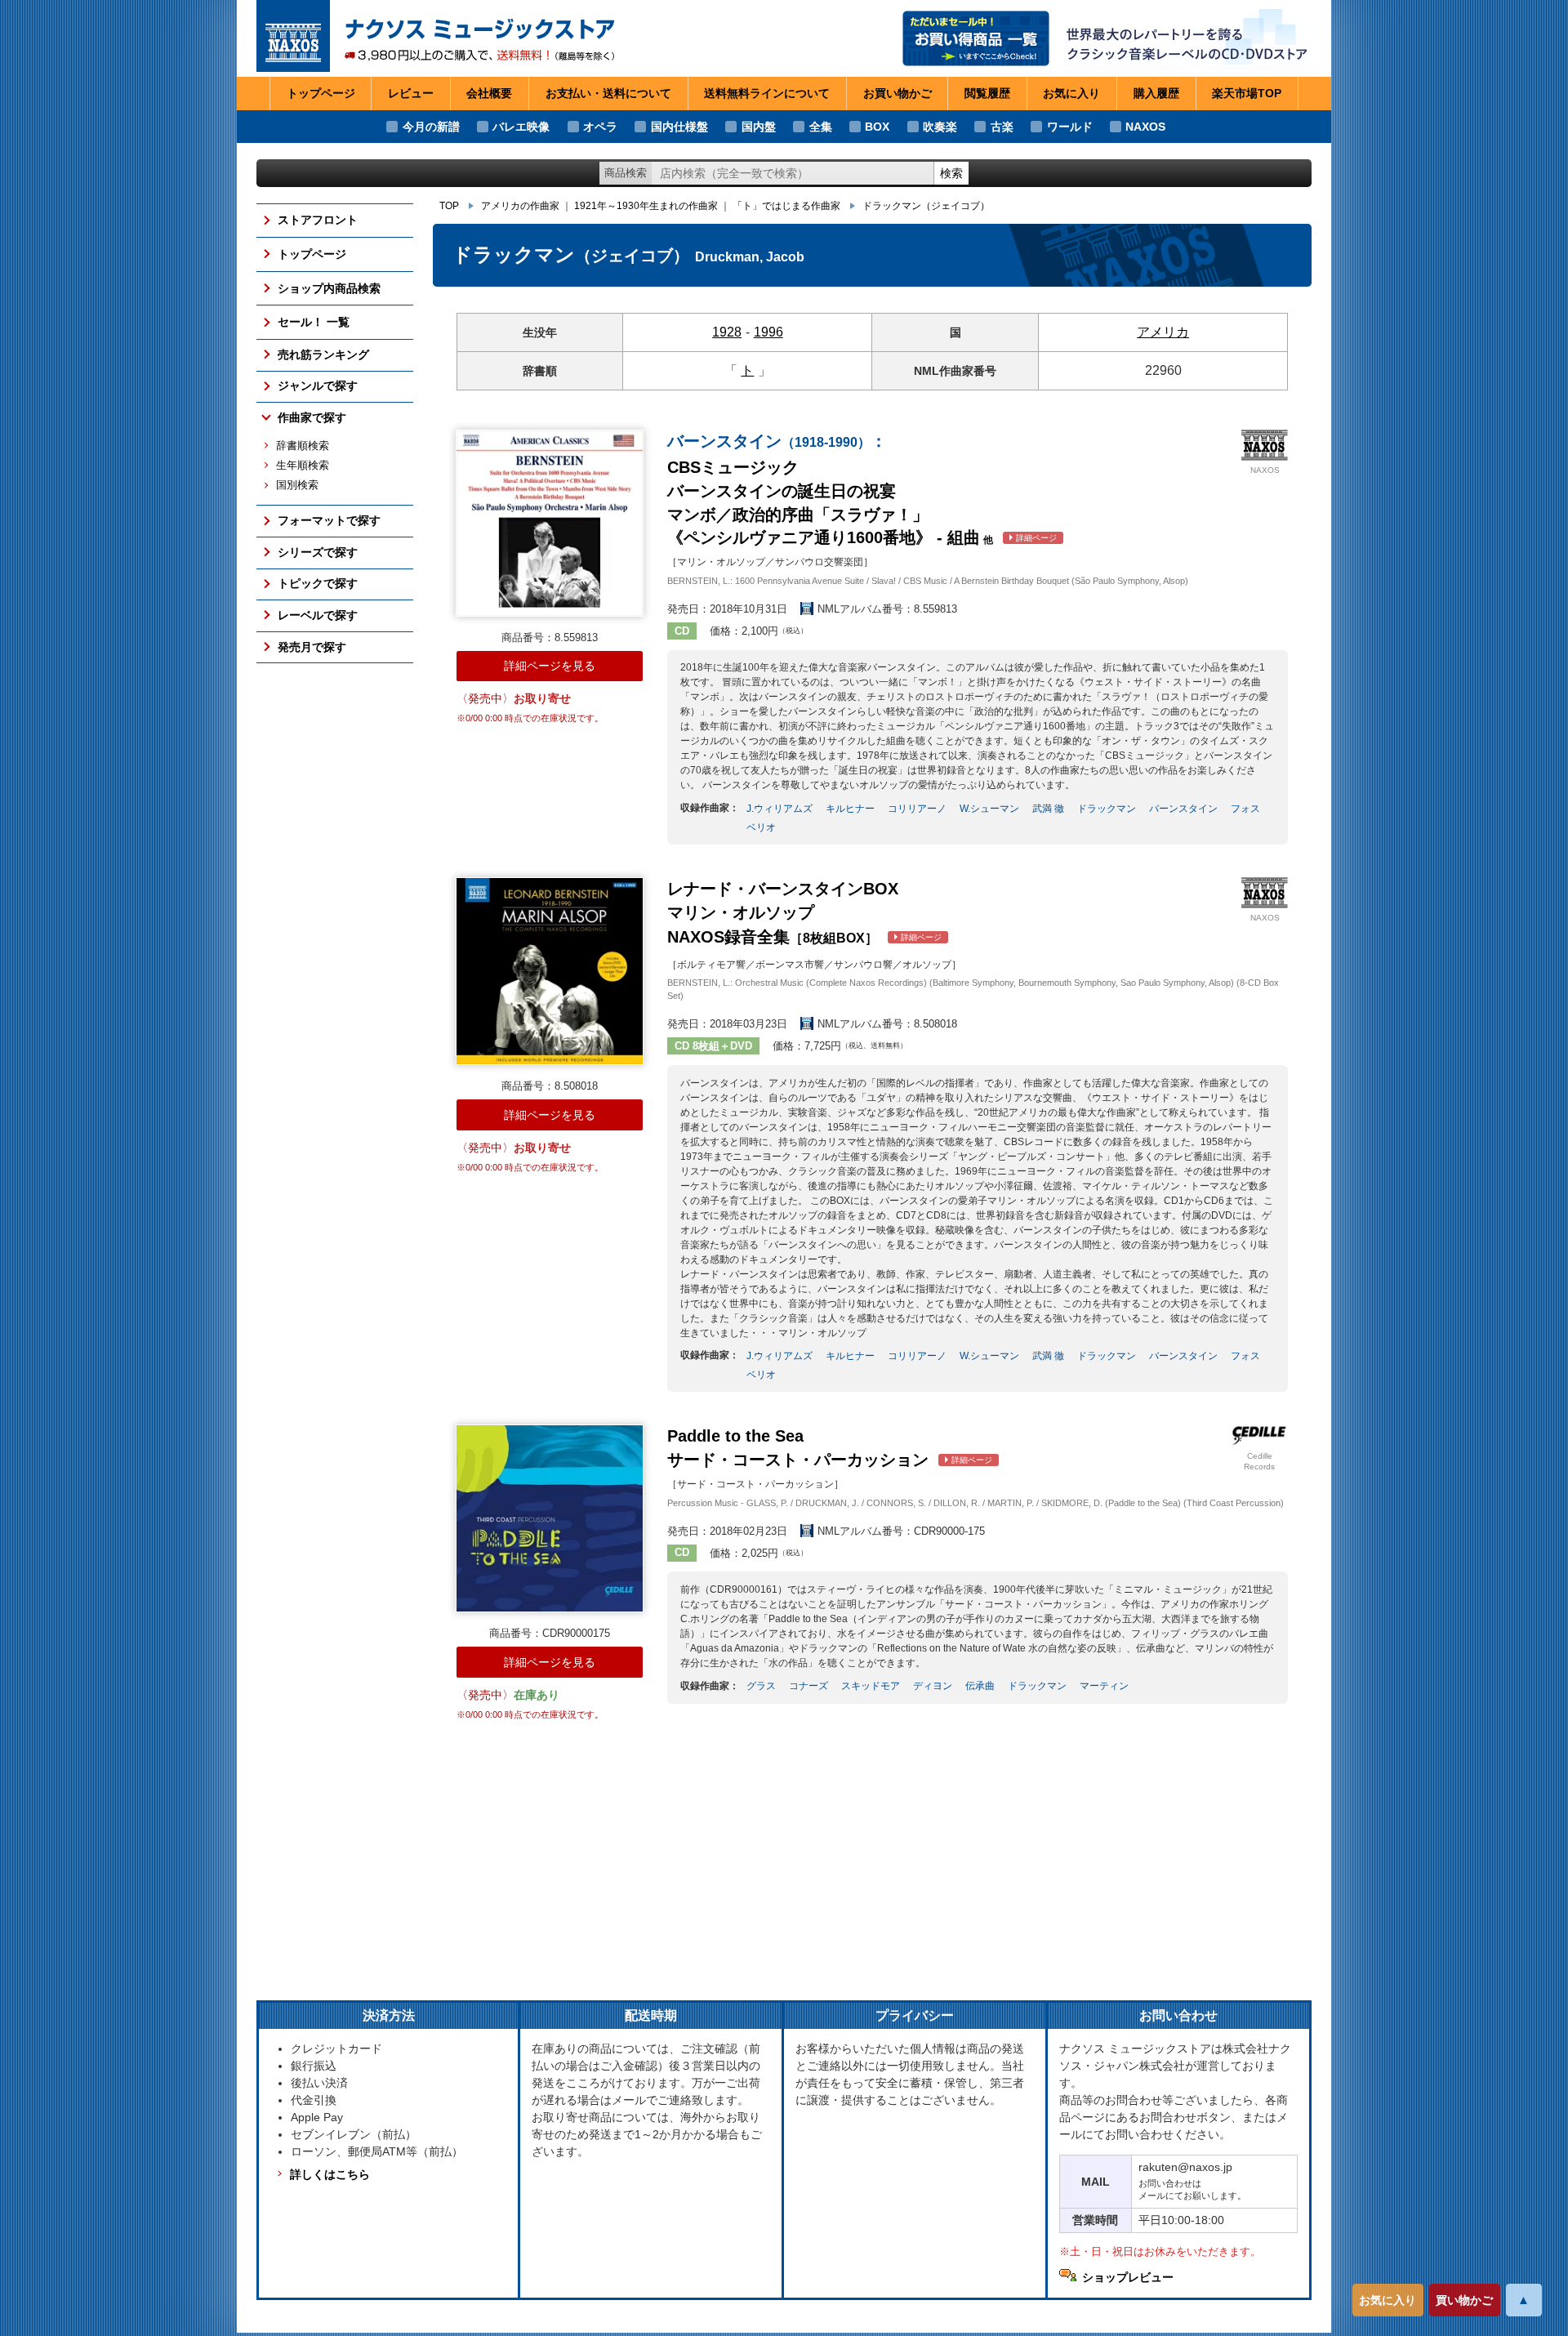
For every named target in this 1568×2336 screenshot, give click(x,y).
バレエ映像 (521, 127)
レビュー (411, 93)
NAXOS (1145, 127)
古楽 (1002, 127)
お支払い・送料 (608, 93)
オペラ (600, 127)
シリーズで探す (318, 552)
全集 (821, 127)
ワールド (1070, 127)
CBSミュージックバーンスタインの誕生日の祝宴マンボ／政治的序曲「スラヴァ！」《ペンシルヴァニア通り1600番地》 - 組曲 (862, 489)
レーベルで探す (318, 615)
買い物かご (1464, 2300)
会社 (489, 93)
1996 (768, 332)
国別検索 (297, 485)
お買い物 (898, 93)
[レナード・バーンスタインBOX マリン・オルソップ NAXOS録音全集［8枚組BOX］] (550, 971)
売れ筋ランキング (323, 354)
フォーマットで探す (329, 520)
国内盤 (759, 127)
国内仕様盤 (679, 127)
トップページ (321, 93)
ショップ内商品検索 (329, 288)
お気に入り (1388, 2300)
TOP (449, 206)
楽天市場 (1247, 93)
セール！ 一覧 (314, 322)
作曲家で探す (312, 417)
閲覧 (987, 93)
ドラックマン (926, 206)
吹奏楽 (940, 127)
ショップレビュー (1128, 2277)
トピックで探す (318, 583)
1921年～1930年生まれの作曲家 (646, 206)
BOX (877, 127)
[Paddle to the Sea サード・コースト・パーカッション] (550, 1518)
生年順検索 (303, 466)
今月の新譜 (431, 127)
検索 (951, 173)
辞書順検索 (303, 446)
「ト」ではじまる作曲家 (786, 206)
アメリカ (1163, 332)
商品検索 (626, 173)
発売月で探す (312, 647)
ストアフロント (318, 220)
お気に (1071, 93)
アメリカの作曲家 (520, 206)
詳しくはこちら (330, 2174)
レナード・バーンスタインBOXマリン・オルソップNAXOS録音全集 (804, 912)
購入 (1156, 93)
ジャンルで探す (318, 386)
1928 (727, 332)
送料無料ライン (767, 93)
